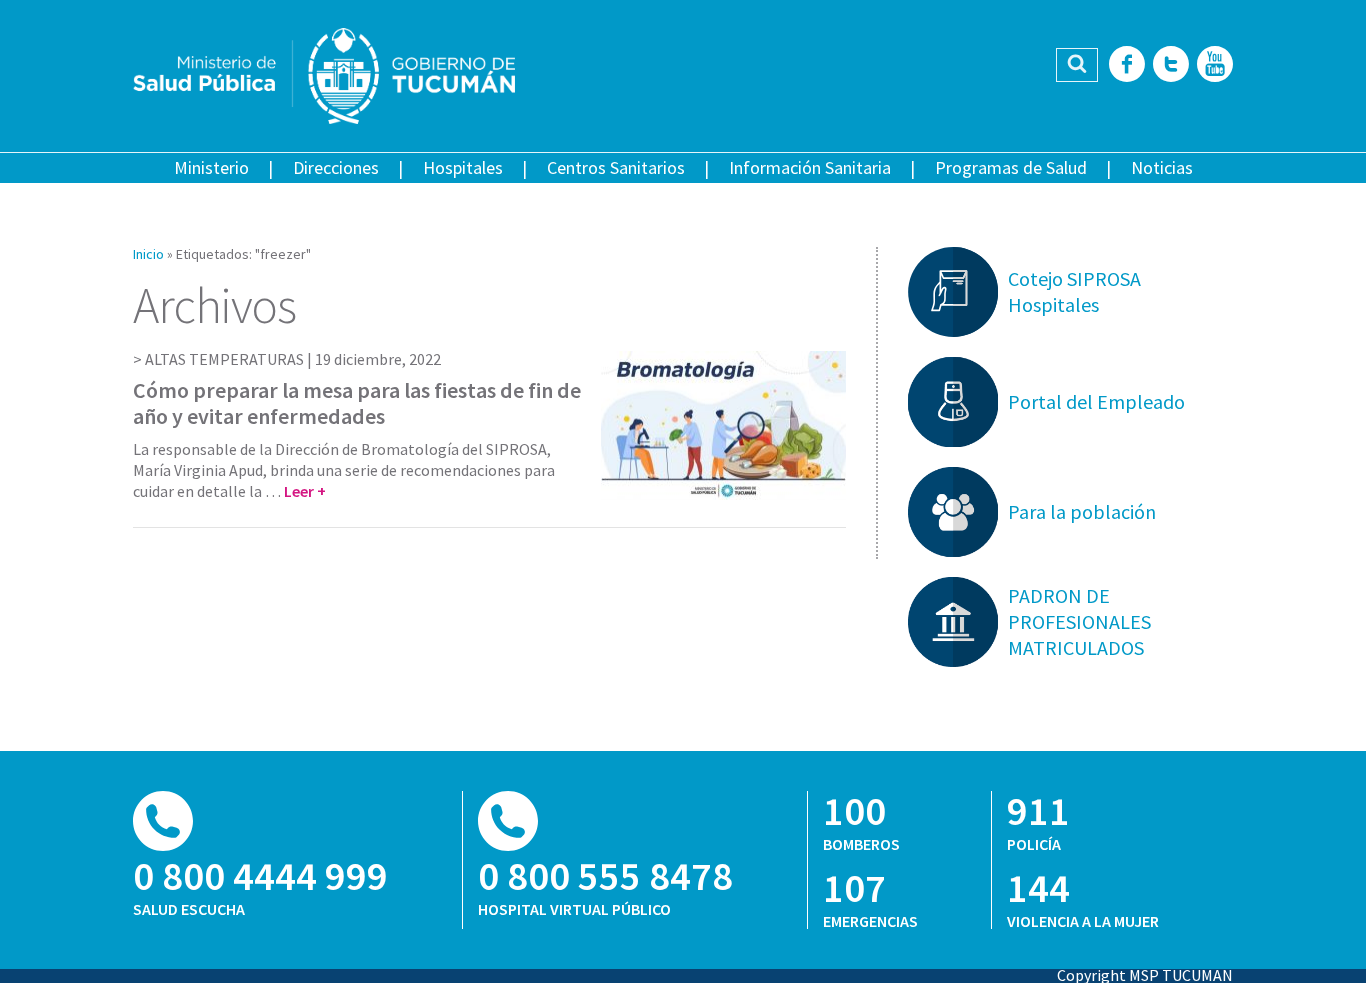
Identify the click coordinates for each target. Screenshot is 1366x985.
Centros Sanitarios (616, 167)
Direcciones (336, 167)
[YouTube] (1215, 65)
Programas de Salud (1011, 167)
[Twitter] (1171, 65)
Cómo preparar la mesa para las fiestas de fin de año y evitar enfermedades (357, 403)
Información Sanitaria (810, 167)
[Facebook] (1127, 65)
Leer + (305, 491)
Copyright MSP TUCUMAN (1145, 975)
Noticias (1162, 167)
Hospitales (463, 167)
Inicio (148, 254)
